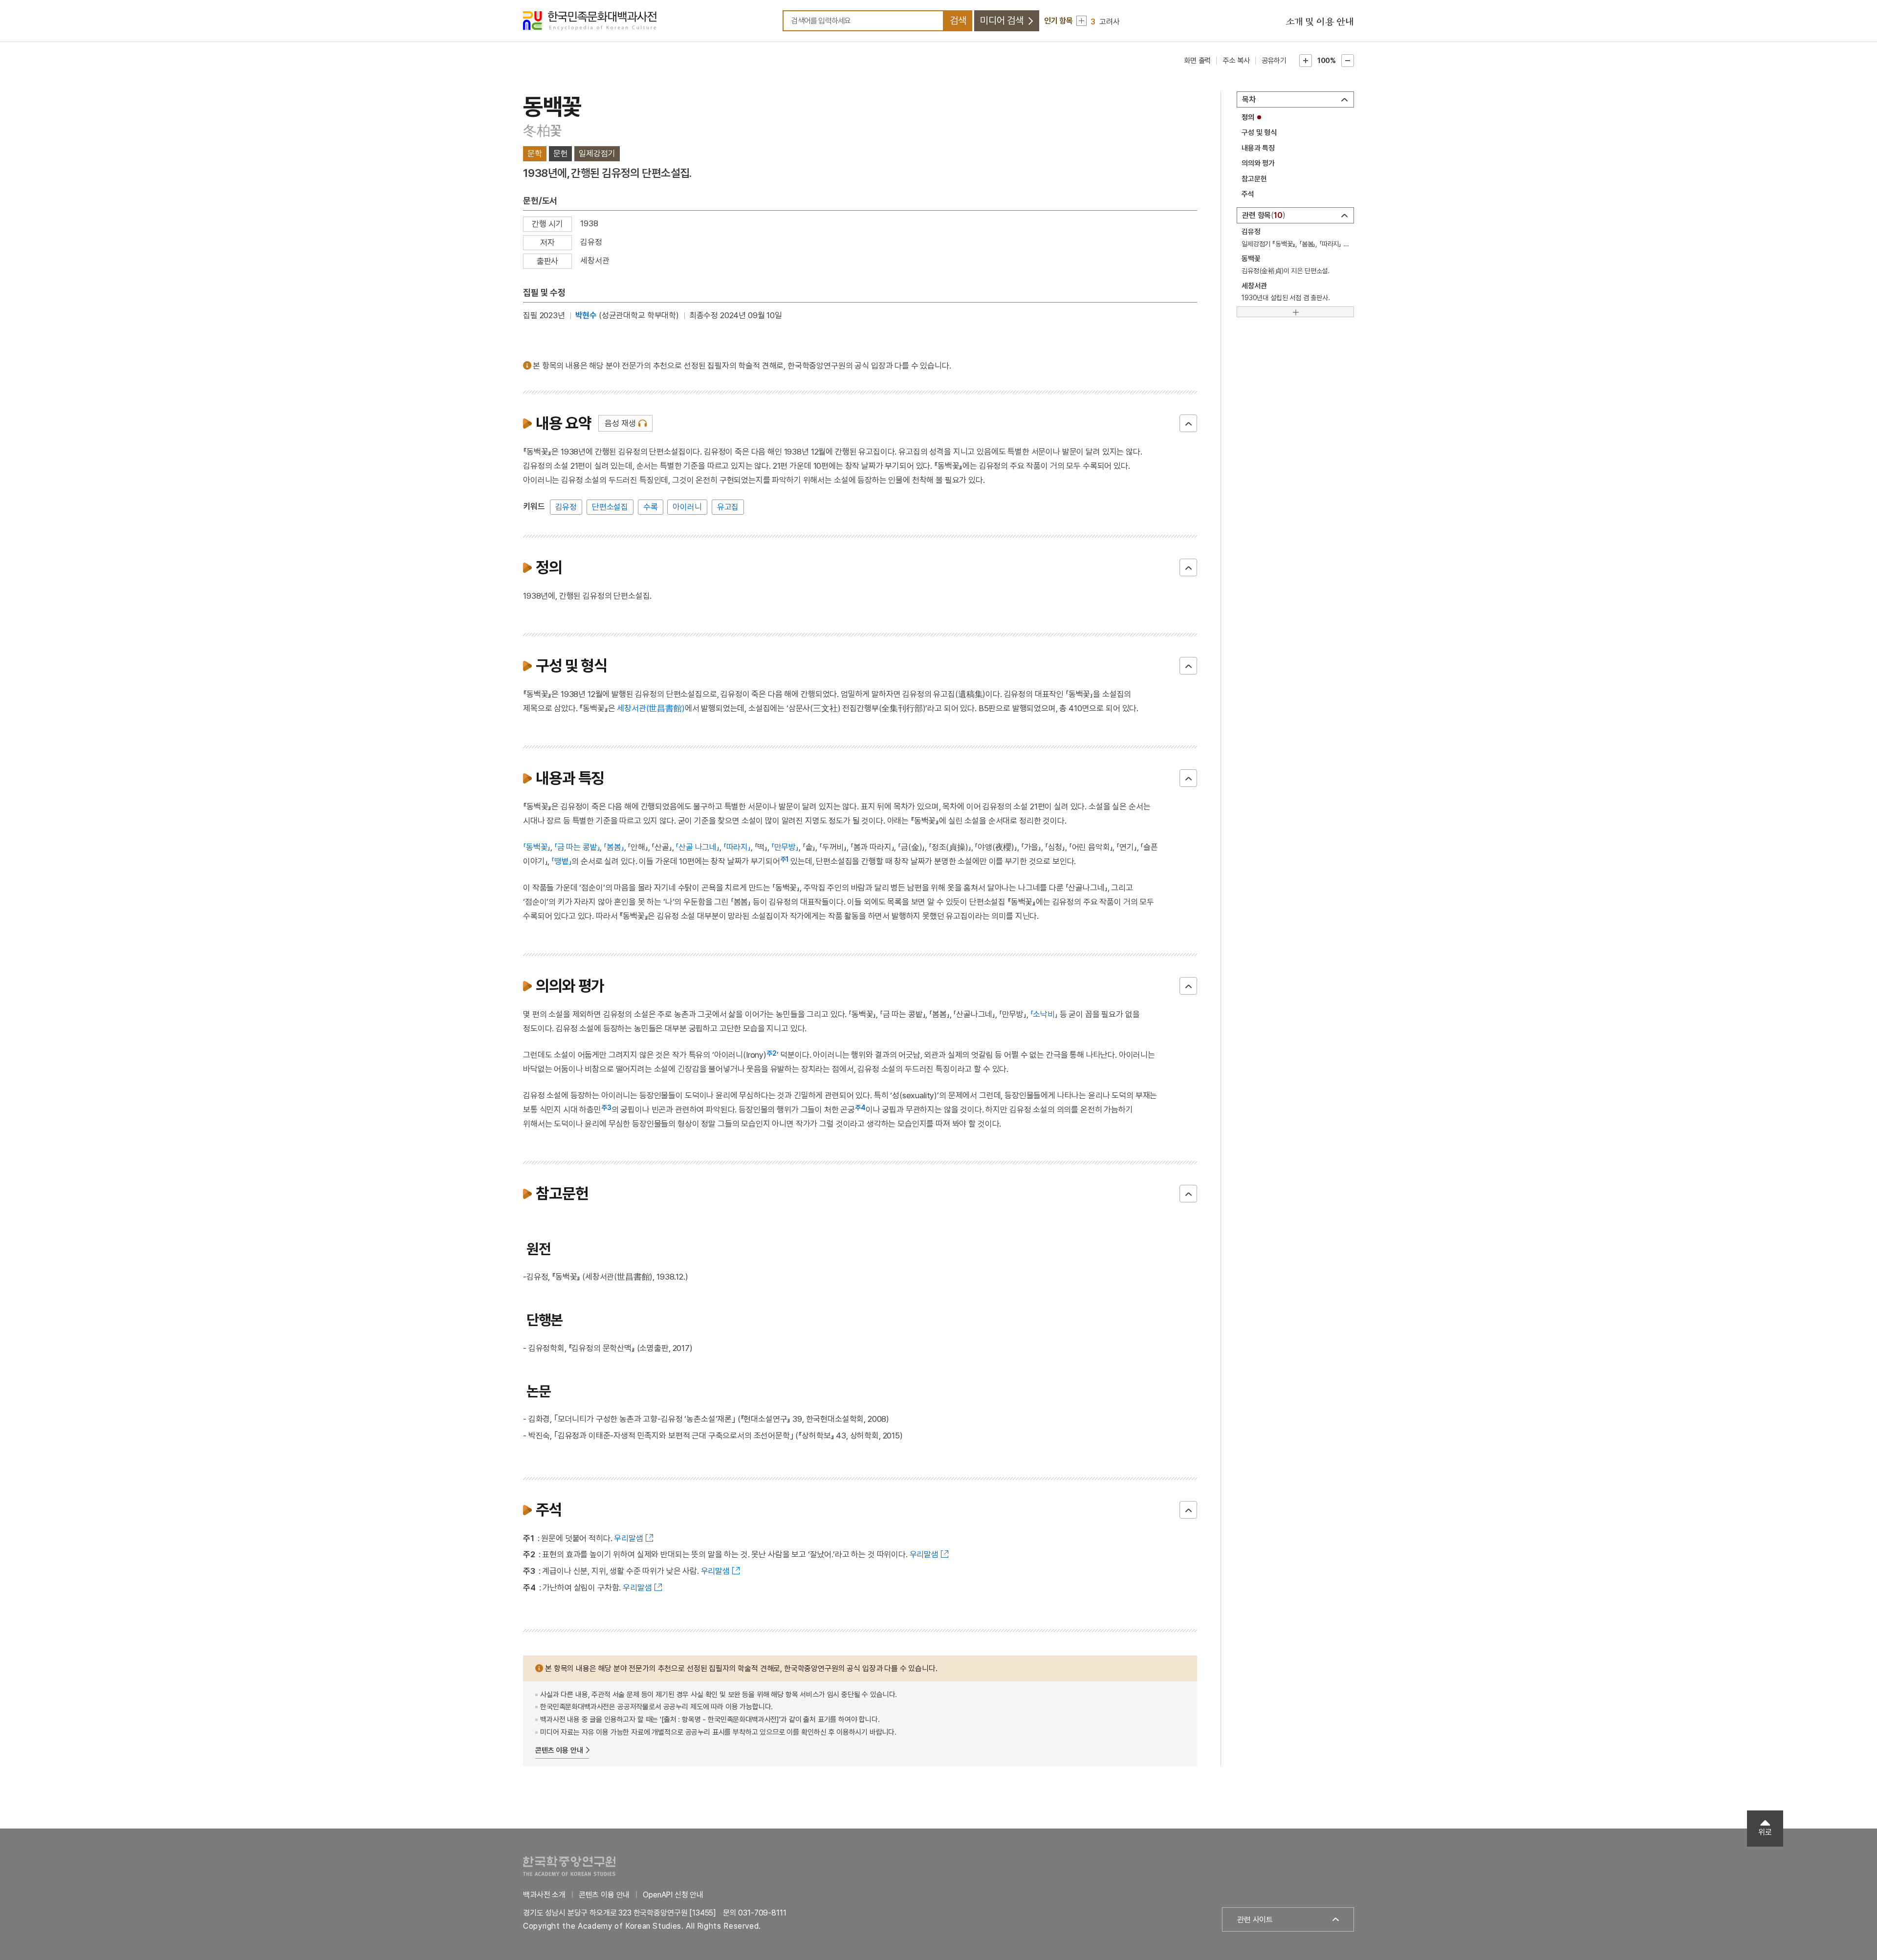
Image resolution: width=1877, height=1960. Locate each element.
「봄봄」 (614, 847)
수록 (651, 507)
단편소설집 (610, 507)
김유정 (566, 507)
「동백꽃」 (537, 847)
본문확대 (1306, 61)
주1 (785, 859)
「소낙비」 (1044, 1014)
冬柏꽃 (542, 131)
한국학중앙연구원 (569, 1866)
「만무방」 (785, 847)
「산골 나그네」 (698, 847)
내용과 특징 (1258, 148)
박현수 (586, 315)
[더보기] (1295, 312)
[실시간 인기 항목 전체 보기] (1081, 21)
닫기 (1188, 423)
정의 (1248, 117)
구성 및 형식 (1259, 132)
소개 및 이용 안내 (1320, 22)
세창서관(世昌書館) (651, 708)
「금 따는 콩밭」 (577, 847)
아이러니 (687, 507)
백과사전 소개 (544, 1895)
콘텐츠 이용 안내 (559, 1750)
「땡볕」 (561, 861)
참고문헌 (1254, 179)
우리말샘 (628, 1538)
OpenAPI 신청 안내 (673, 1895)
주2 (772, 1053)
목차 (1249, 99)
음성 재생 (620, 423)
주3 (606, 1108)
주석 (1248, 194)
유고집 (728, 507)
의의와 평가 (1258, 163)
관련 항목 (1262, 215)
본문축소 (1348, 61)
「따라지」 (737, 847)
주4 (860, 1108)
